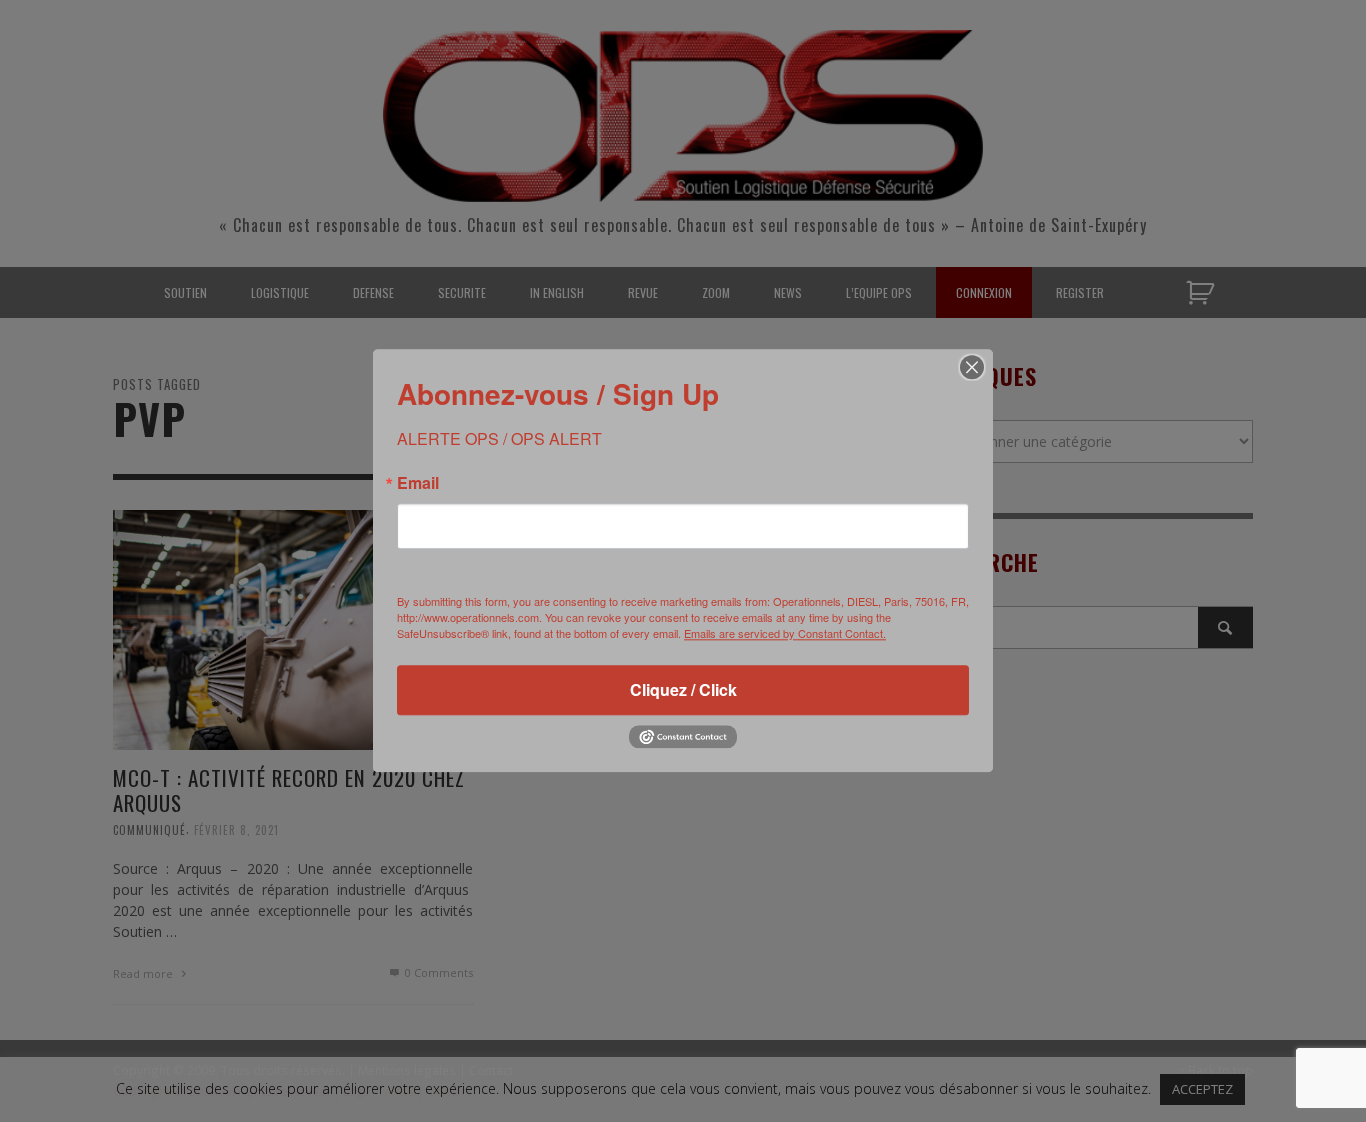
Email (418, 483)
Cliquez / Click (683, 689)
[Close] (972, 367)
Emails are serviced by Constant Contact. (785, 633)
